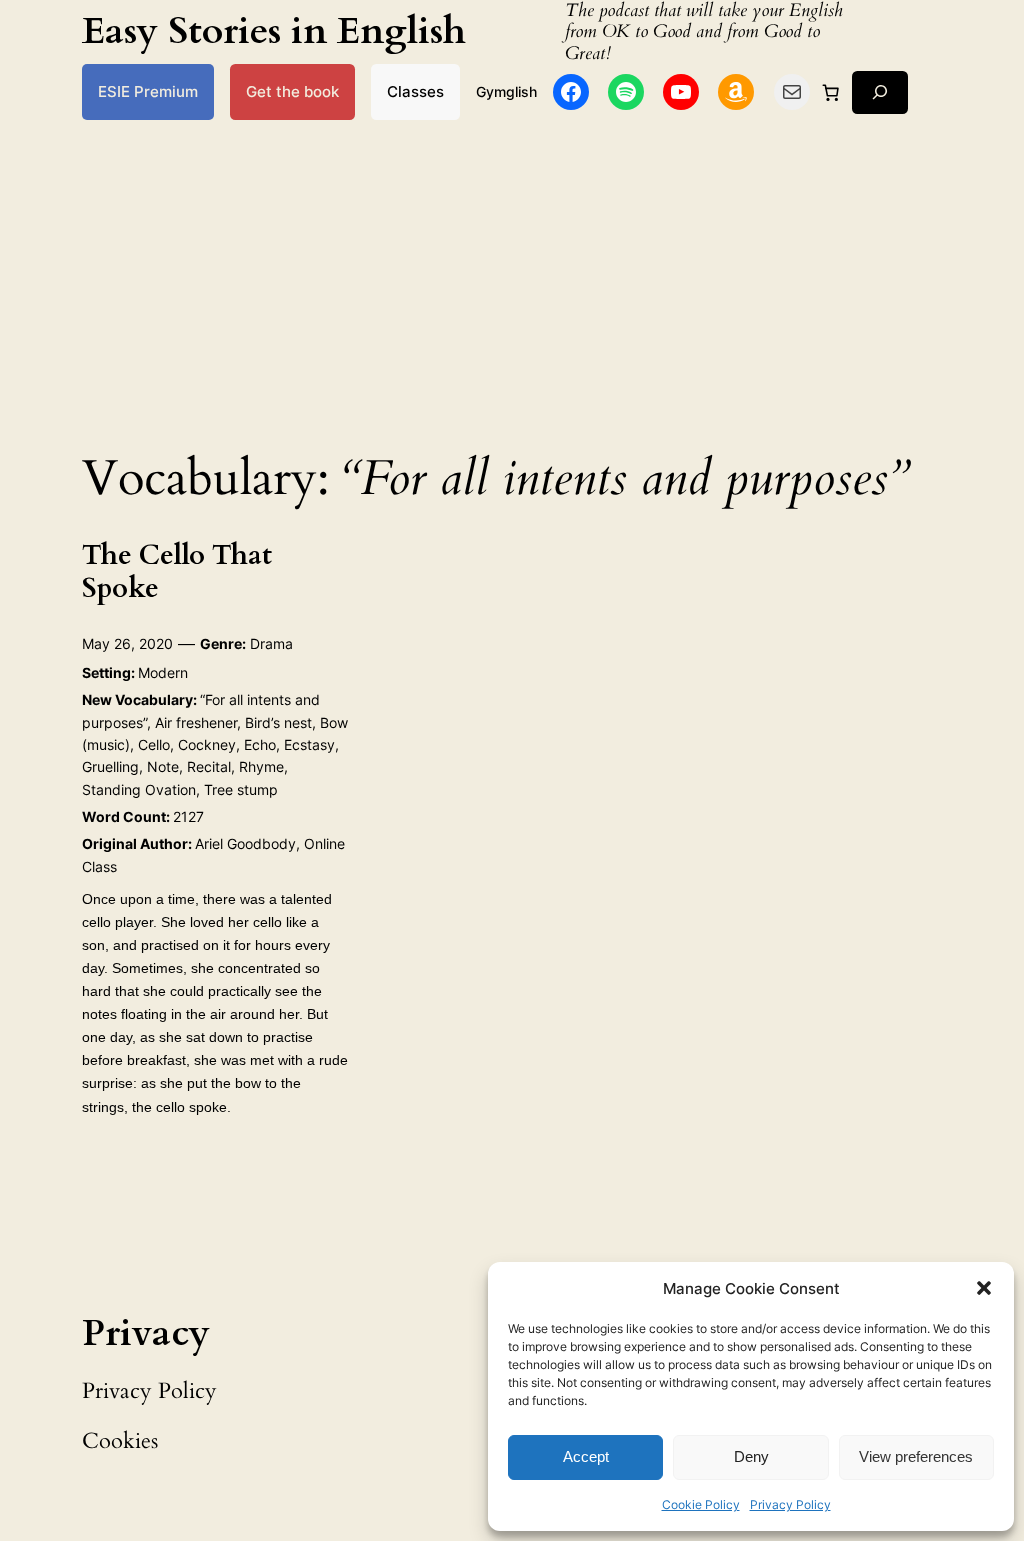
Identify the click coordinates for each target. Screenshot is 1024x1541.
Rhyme (261, 766)
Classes (415, 91)
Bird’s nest (278, 722)
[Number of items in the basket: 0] (831, 92)
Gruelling (110, 766)
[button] (984, 1288)
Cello (154, 744)
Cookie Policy (701, 1504)
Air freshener (196, 722)
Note (163, 766)
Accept (586, 1456)
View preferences (916, 1456)
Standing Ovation (139, 789)
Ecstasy (309, 744)
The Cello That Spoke (177, 572)
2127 (188, 816)
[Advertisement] (512, 279)
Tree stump (241, 789)
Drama (271, 643)
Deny (751, 1456)
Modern (163, 672)
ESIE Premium (148, 91)
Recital (209, 766)
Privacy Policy (790, 1504)
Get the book (292, 91)
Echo (260, 744)
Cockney (207, 744)
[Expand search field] (880, 92)
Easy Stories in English (274, 31)
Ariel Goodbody (245, 843)
